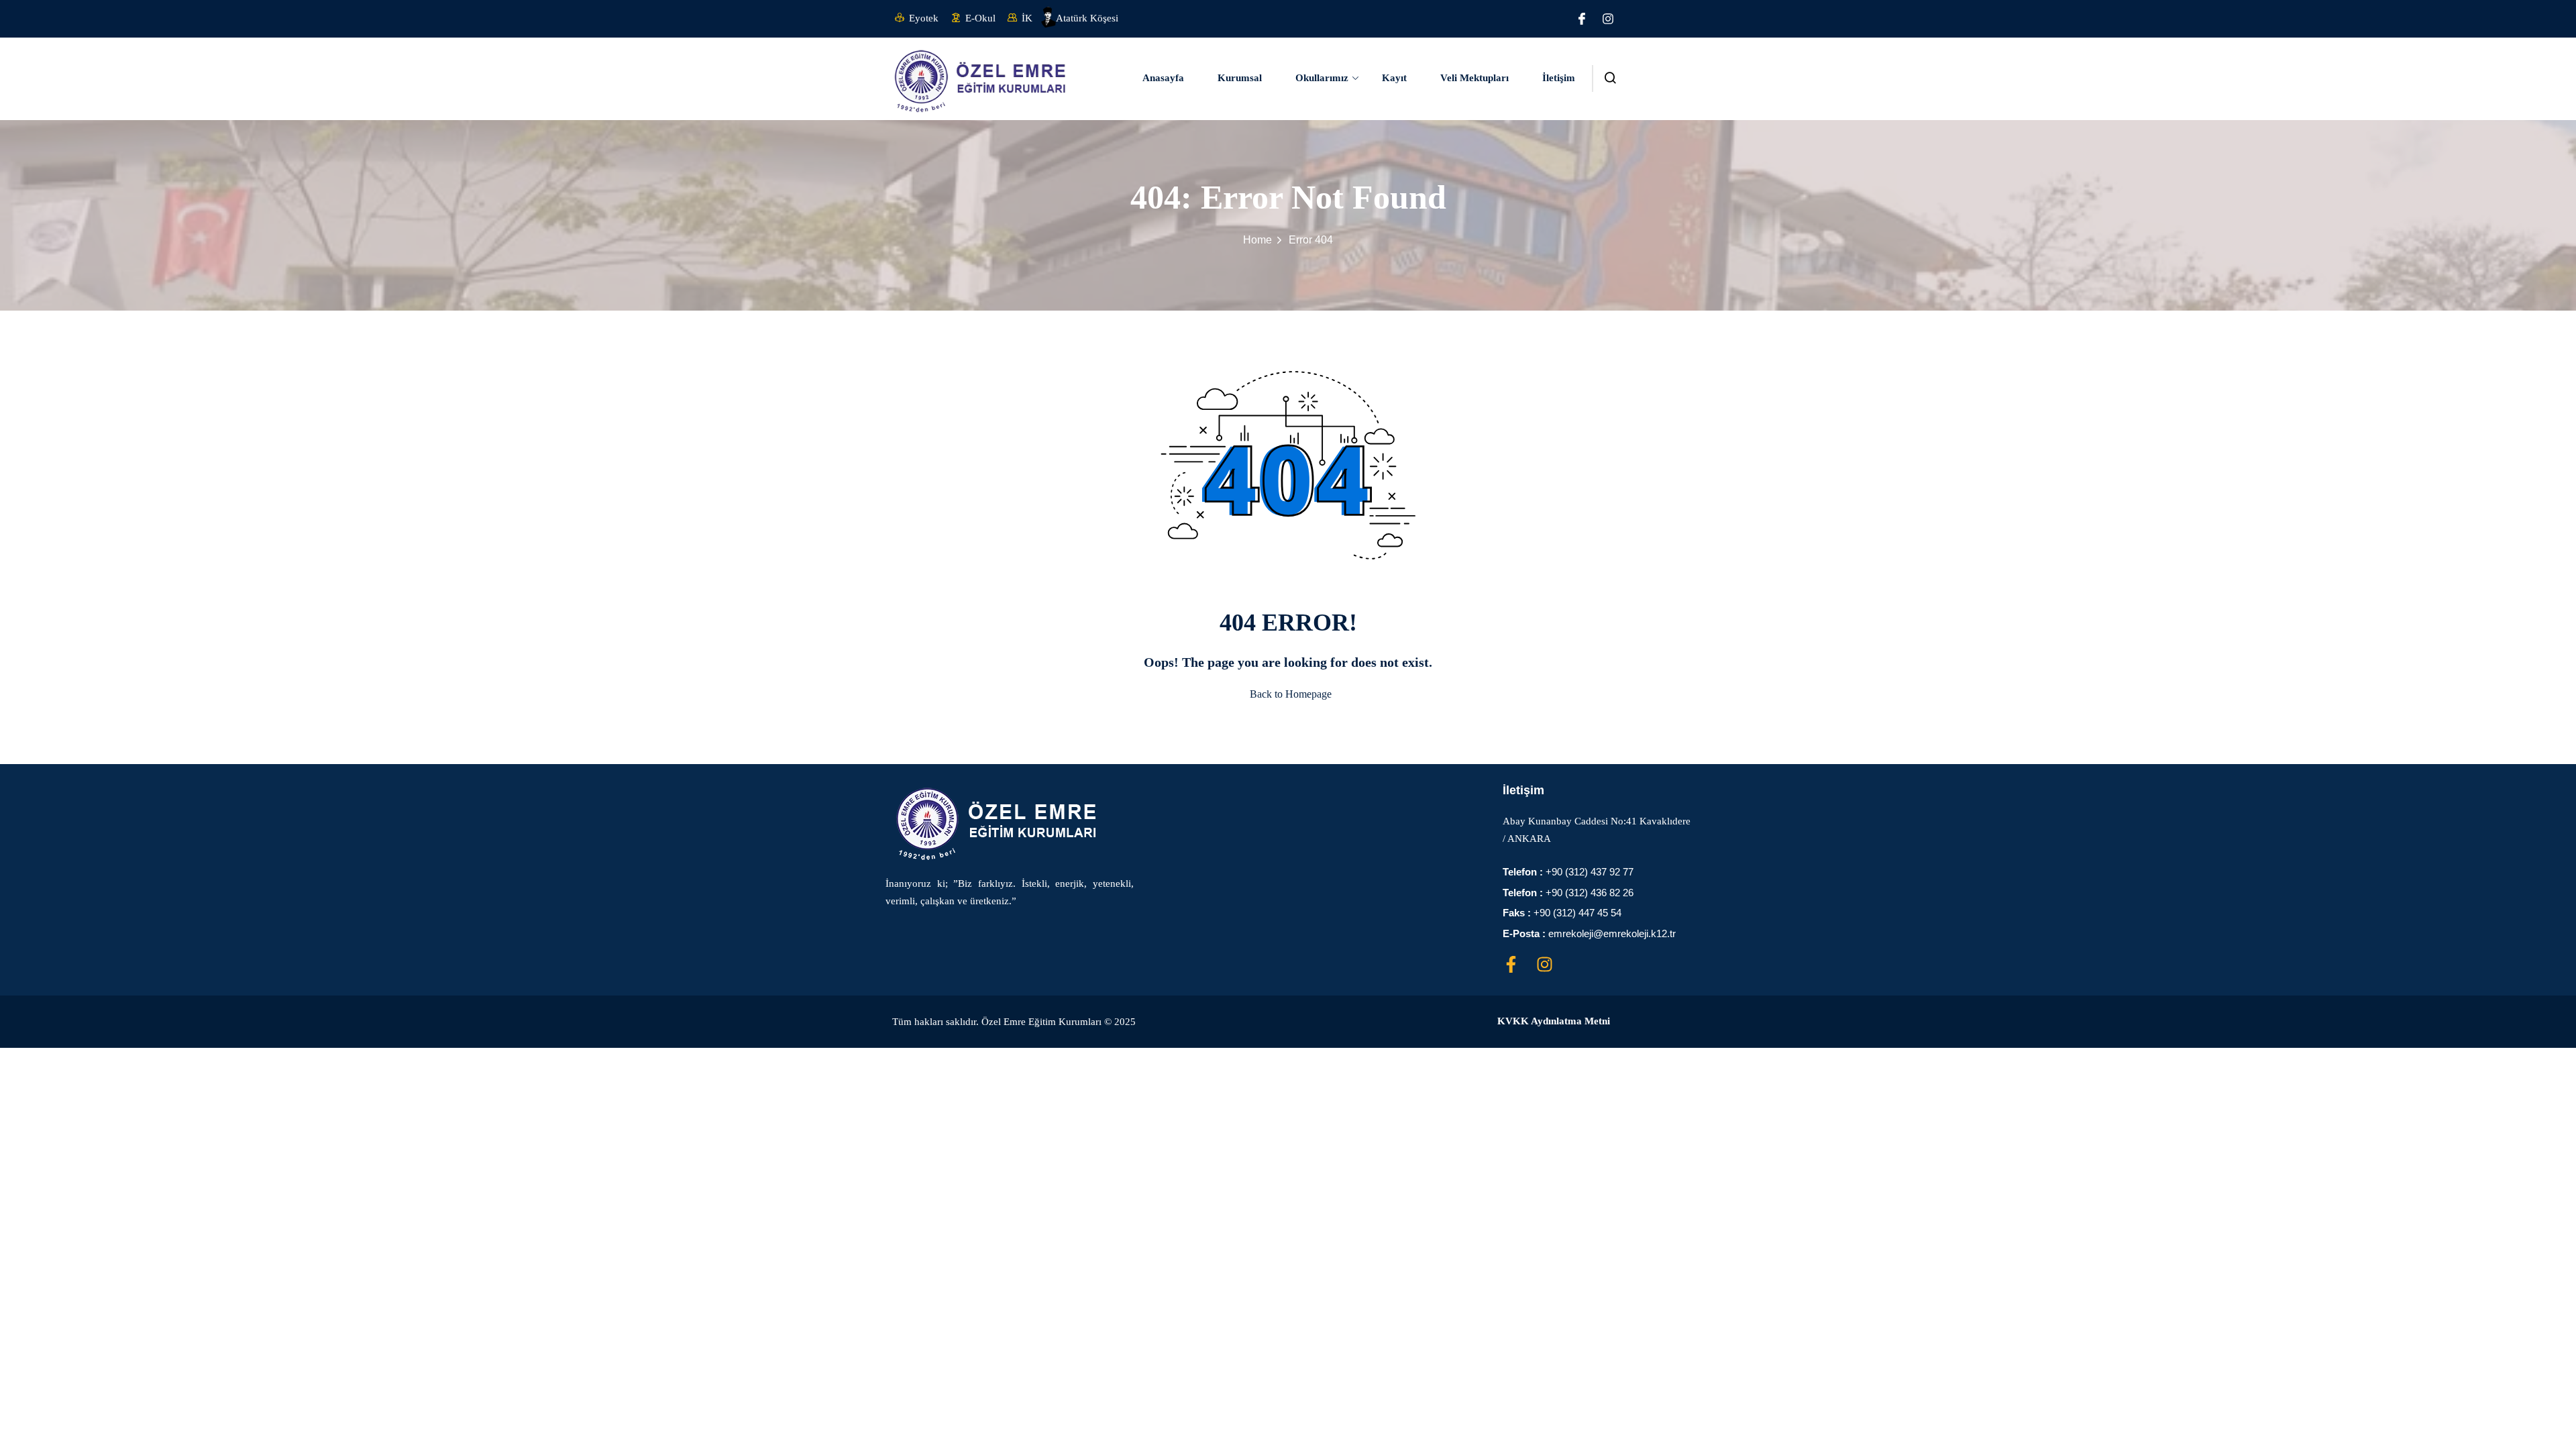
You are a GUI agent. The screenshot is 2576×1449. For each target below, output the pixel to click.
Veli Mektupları (1474, 78)
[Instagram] (1608, 19)
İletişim (1559, 78)
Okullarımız (1322, 78)
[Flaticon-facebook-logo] (1582, 19)
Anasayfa (1163, 78)
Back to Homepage (1291, 694)
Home (1257, 240)
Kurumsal (1240, 78)
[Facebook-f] (1511, 964)
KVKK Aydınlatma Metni (1554, 1021)
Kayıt (1394, 78)
